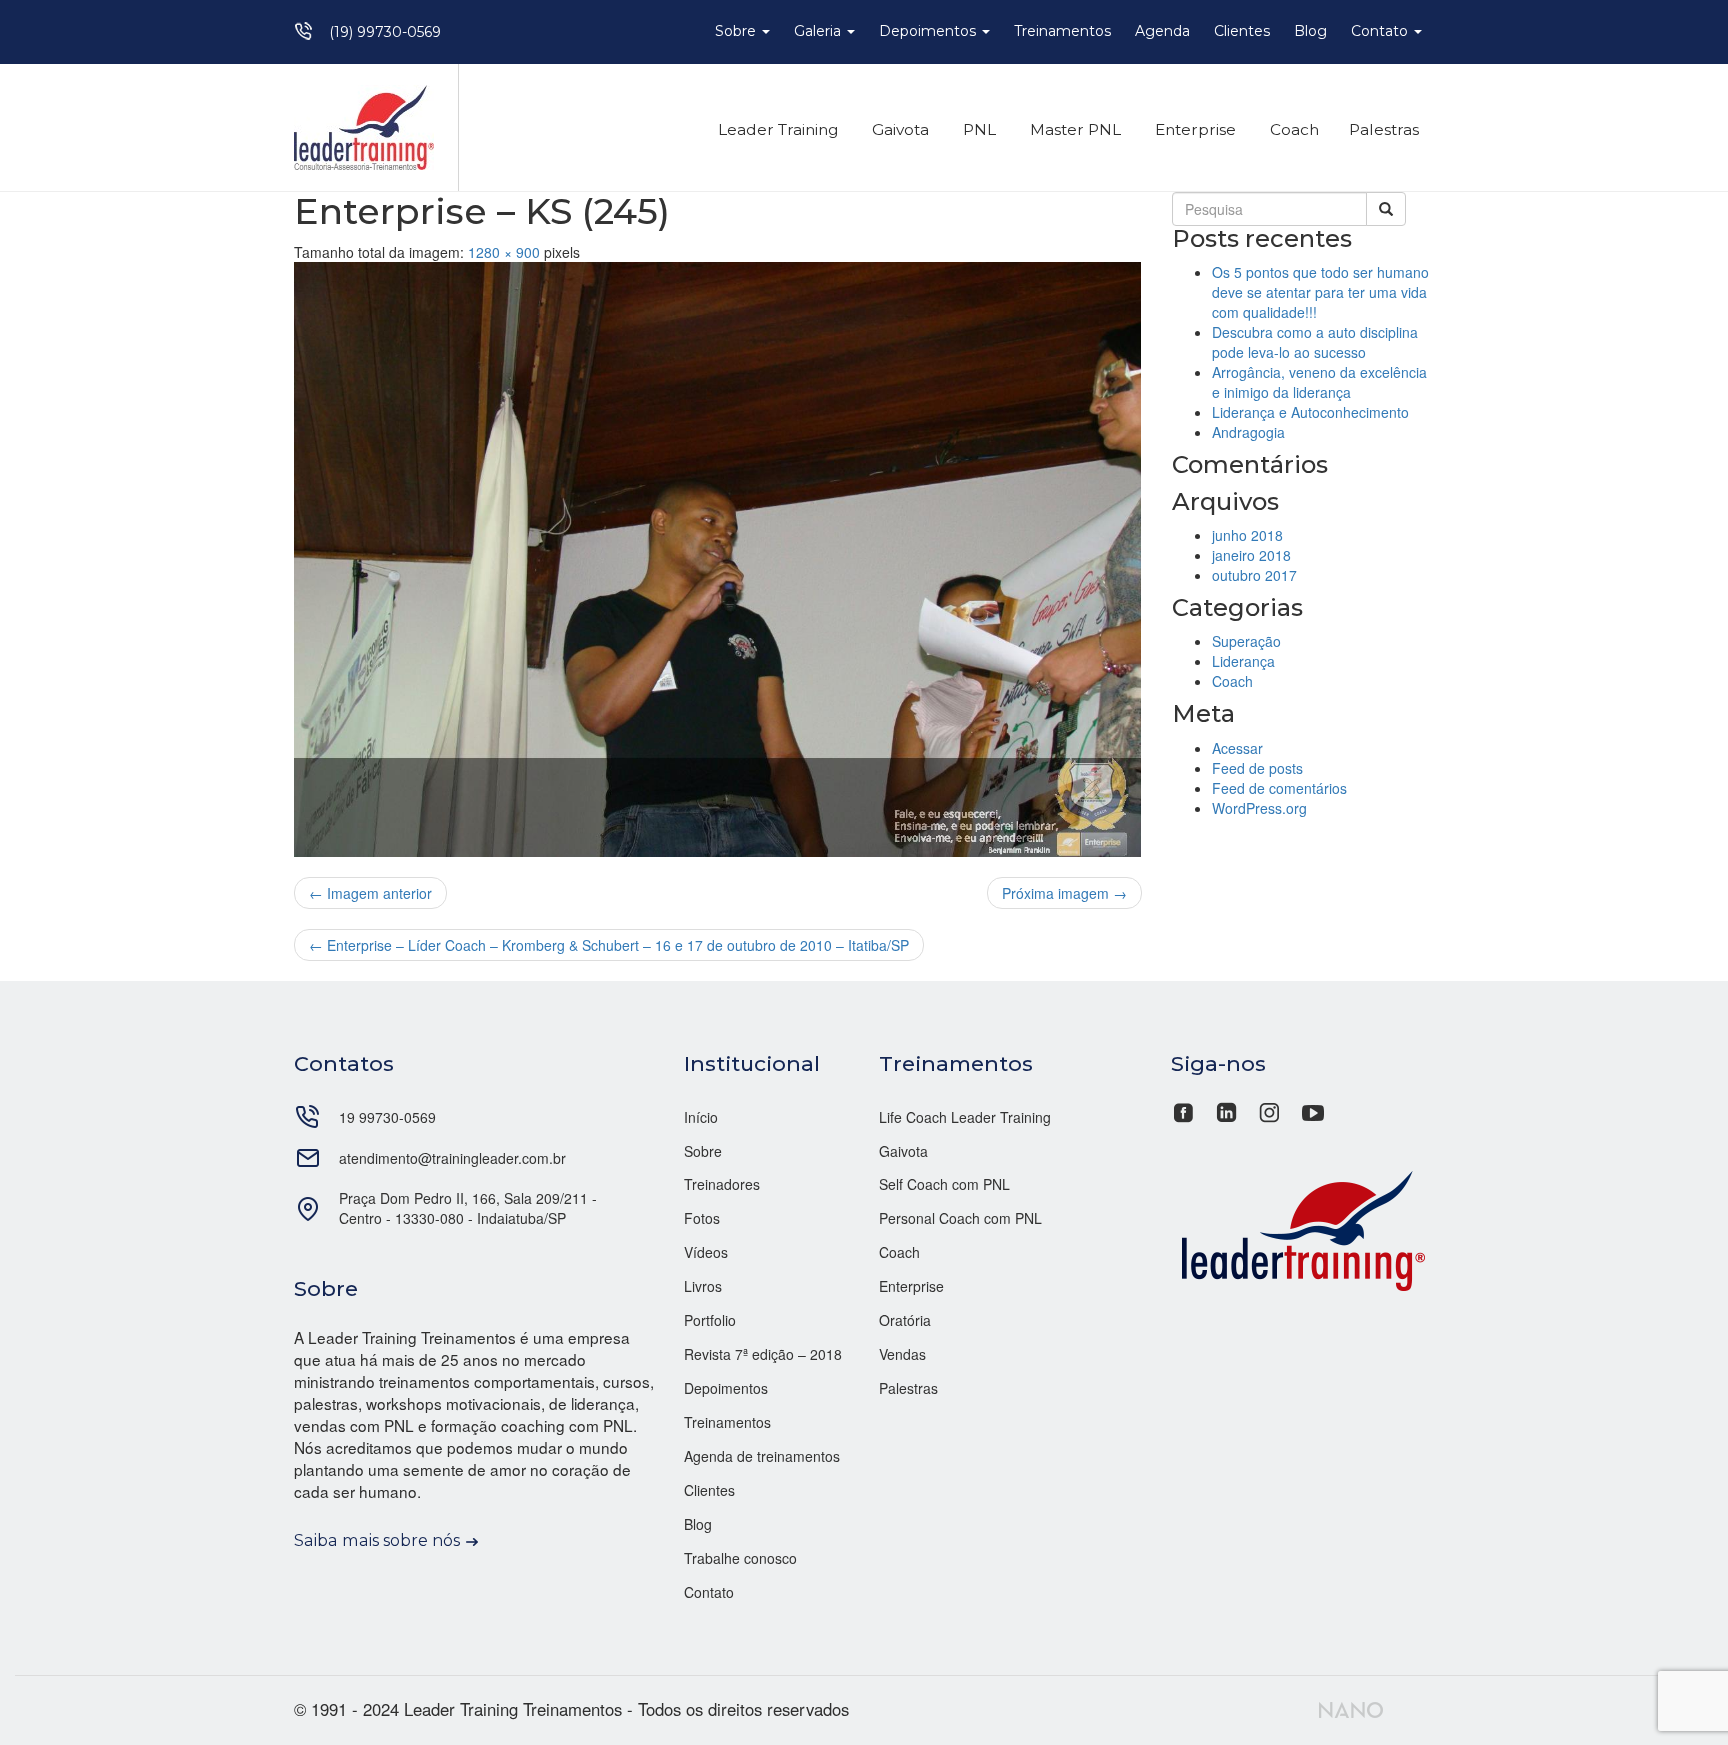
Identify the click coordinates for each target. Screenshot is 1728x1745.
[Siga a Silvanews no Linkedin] (1226, 1110)
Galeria (819, 31)
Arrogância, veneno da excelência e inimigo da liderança (1319, 382)
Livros (703, 1286)
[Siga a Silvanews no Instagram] (1269, 1110)
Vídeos (706, 1252)
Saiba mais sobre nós (377, 1540)
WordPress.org (1259, 808)
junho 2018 (1247, 535)
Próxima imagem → (1064, 893)
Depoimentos (929, 31)
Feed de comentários (1279, 788)
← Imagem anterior (370, 893)
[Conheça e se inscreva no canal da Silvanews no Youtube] (1312, 1110)
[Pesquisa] (1386, 209)
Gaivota (898, 129)
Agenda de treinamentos (762, 1456)
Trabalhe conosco (740, 1558)
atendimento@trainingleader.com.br (452, 1158)
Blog (1310, 31)
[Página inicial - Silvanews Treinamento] (1303, 1228)
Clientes (1242, 31)
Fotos (702, 1218)
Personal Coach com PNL (960, 1218)
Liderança (1243, 661)
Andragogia (1248, 432)
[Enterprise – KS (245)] (718, 560)
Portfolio (710, 1320)
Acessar (1237, 748)
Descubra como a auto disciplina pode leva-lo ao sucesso (1315, 342)
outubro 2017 (1254, 575)
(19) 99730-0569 (385, 32)
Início (701, 1117)
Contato (1381, 31)
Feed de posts (1257, 768)
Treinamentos (1062, 31)
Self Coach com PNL (944, 1184)
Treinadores (722, 1184)
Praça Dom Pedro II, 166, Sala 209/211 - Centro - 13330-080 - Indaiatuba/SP (468, 1208)
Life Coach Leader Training (965, 1117)
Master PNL (1073, 129)
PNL (977, 129)
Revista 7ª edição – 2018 (763, 1354)
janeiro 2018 (1251, 555)
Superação (1246, 641)
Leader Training (776, 129)
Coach (1292, 129)
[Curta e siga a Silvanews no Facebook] (1185, 1110)
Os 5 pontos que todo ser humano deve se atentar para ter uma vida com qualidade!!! (1320, 292)
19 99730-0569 (387, 1117)
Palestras (1384, 129)
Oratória (905, 1320)
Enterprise (1193, 129)
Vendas (902, 1354)
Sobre (737, 31)
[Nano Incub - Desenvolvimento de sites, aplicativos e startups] (1351, 1707)
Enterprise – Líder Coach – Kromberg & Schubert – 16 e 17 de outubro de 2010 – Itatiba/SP (609, 945)
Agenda (1162, 31)
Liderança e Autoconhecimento (1310, 412)
